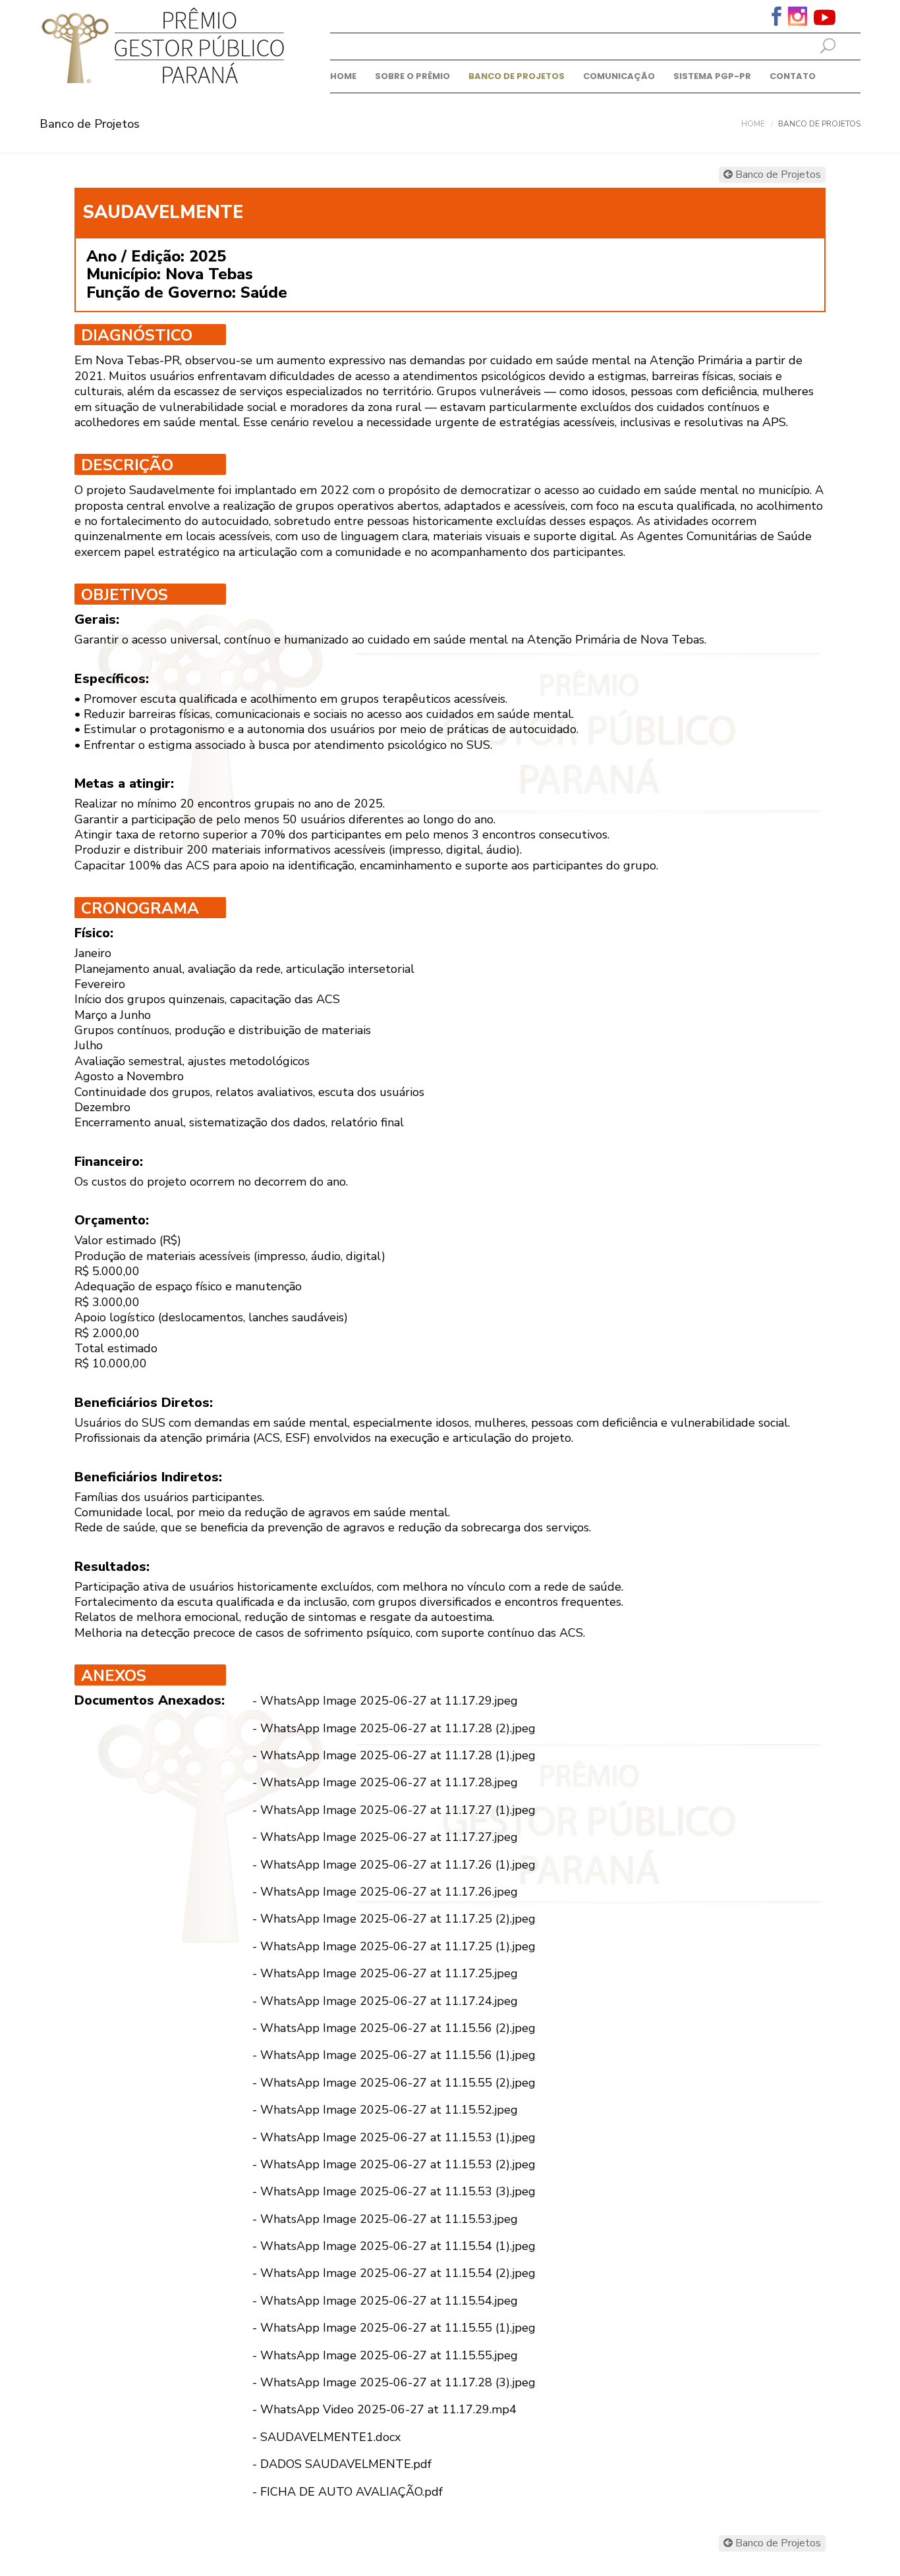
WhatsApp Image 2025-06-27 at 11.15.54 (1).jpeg (398, 2246)
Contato (793, 76)
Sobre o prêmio (412, 76)
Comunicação (619, 76)
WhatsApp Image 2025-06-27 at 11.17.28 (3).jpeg (398, 2382)
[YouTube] (825, 17)
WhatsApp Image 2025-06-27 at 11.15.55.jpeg (389, 2355)
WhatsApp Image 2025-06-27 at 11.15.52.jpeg (389, 2110)
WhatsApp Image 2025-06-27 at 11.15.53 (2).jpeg (398, 2164)
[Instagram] (798, 15)
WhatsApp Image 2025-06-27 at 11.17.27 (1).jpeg (398, 1810)
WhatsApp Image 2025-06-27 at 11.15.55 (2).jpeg (398, 2083)
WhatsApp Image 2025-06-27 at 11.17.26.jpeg (389, 1892)
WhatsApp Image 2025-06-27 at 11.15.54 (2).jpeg (398, 2273)
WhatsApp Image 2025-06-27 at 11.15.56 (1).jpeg (398, 2055)
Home (343, 76)
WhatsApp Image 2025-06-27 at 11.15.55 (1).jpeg (398, 2328)
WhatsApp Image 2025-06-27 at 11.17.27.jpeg (389, 1837)
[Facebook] (776, 15)
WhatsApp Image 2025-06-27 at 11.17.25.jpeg (389, 1973)
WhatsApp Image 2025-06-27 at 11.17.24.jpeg (389, 2001)
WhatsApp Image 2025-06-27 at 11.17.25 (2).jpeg (398, 1919)
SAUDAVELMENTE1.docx (330, 2437)
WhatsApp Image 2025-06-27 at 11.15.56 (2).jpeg (398, 2028)
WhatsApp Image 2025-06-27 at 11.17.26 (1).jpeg (398, 1865)
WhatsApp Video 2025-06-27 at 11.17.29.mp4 (388, 2409)
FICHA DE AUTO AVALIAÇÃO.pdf (352, 2492)
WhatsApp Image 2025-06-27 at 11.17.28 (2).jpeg (398, 1728)
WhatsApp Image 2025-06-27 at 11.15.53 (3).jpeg (398, 2191)
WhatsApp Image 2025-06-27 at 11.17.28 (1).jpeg (398, 1755)
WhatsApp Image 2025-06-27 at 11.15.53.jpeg (389, 2219)
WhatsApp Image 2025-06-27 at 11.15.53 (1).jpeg (398, 2137)
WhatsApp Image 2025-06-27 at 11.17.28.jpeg (389, 1782)
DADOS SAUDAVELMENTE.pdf (346, 2464)
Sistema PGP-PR (712, 76)
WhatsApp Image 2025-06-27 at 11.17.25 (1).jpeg (398, 1946)
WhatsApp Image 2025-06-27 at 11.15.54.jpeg (389, 2301)
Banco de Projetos (517, 76)
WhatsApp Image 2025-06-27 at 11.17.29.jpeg (389, 1701)
